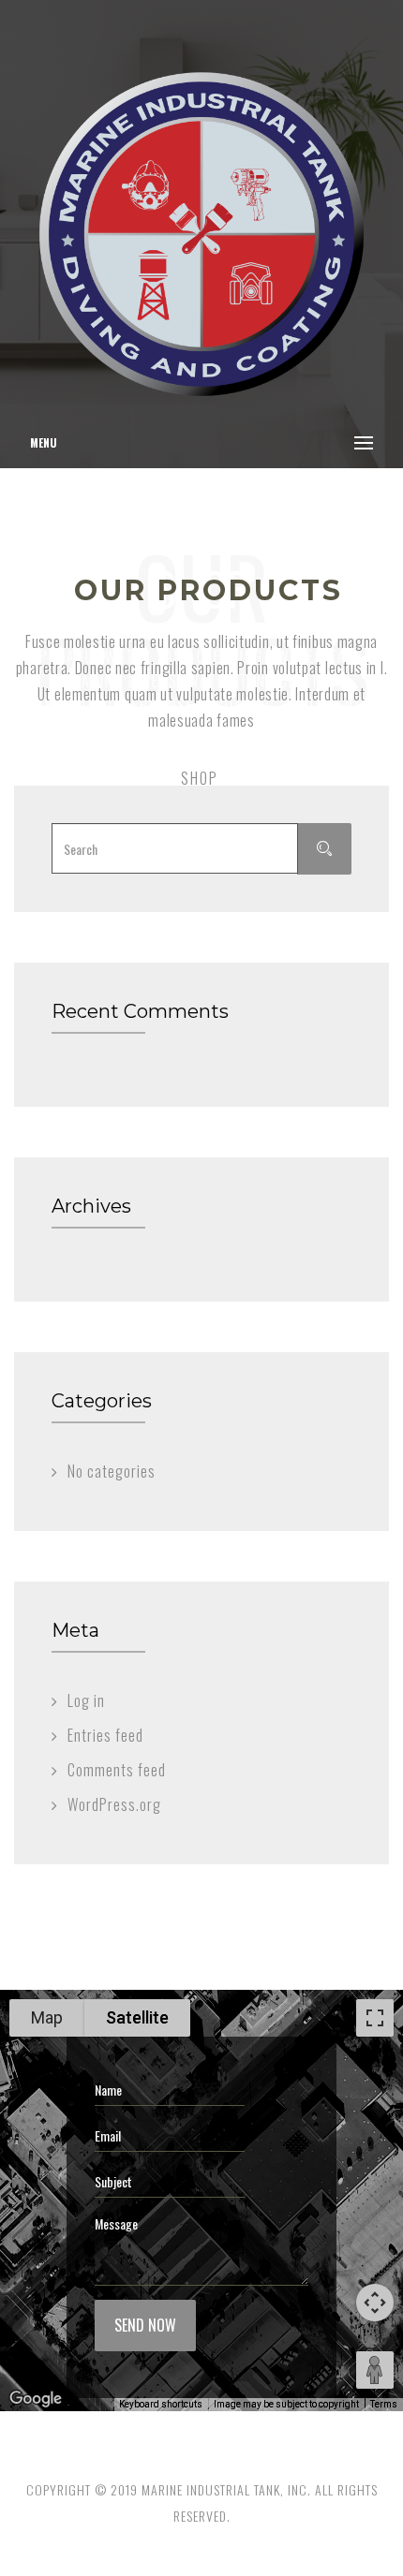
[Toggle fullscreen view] (375, 2018)
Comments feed (117, 1770)
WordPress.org (114, 1804)
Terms (384, 2404)
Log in (86, 1700)
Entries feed (105, 1735)
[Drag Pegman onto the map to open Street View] (375, 2370)
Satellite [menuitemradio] (137, 2017)
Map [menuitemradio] (47, 2017)
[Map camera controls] (375, 2303)
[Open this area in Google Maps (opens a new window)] (36, 2399)
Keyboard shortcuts (161, 2404)
